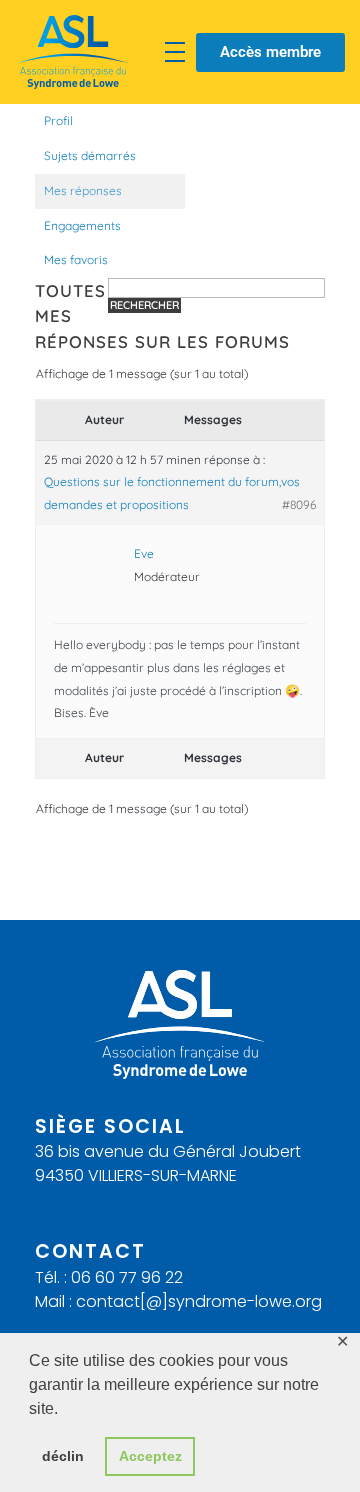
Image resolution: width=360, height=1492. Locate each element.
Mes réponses (83, 190)
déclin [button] (63, 1456)
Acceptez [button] (150, 1456)
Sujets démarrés (90, 155)
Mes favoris (76, 259)
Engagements (82, 225)
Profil (58, 120)
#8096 (299, 504)
